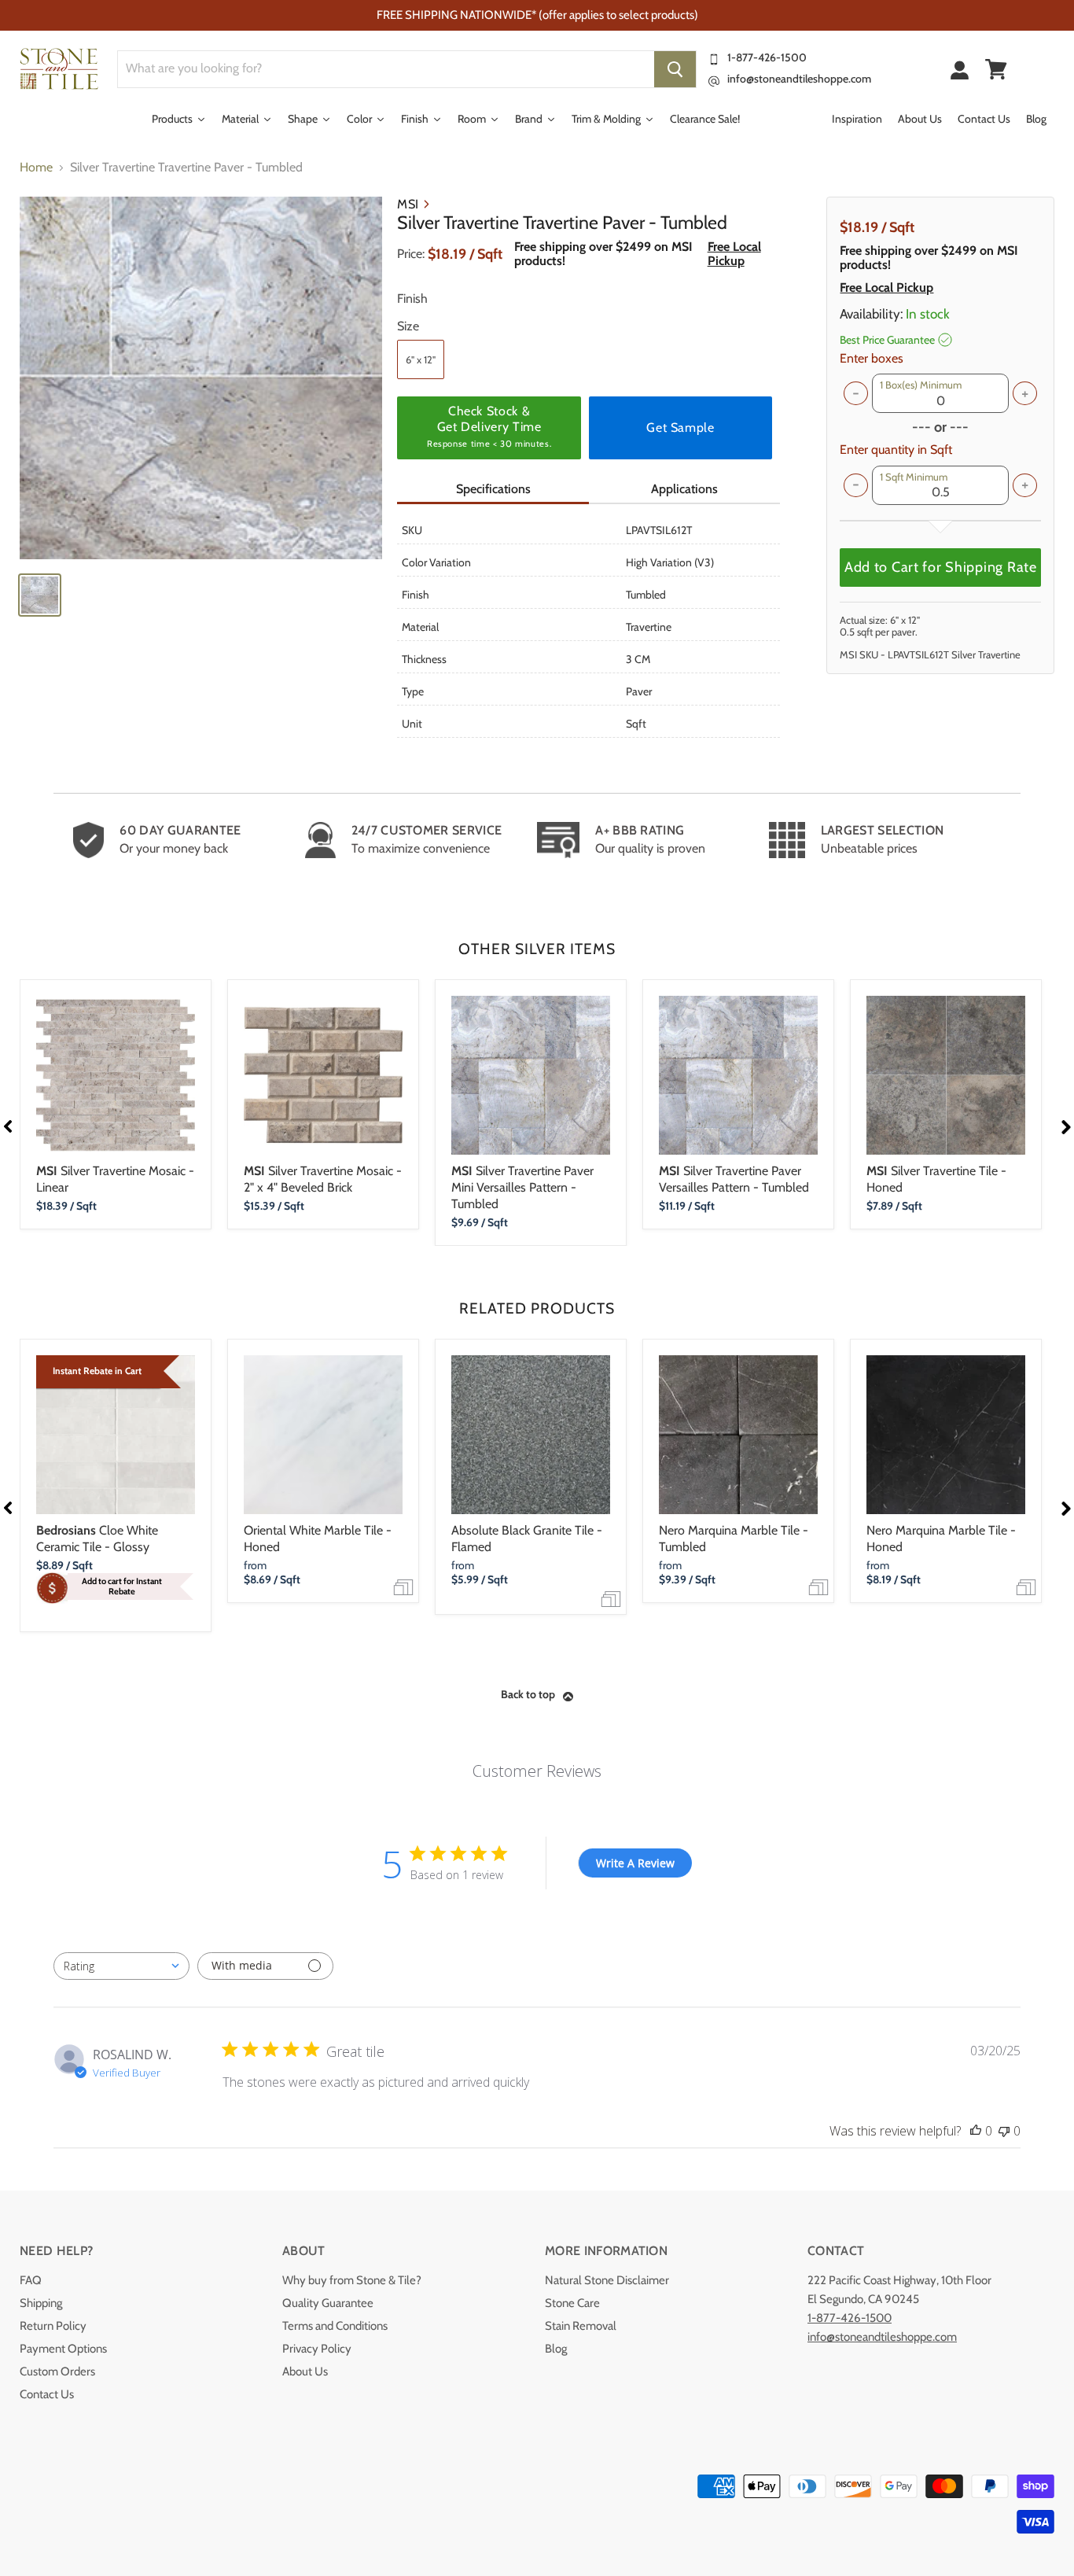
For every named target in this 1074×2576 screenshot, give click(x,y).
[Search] (675, 69)
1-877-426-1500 (767, 57)
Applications (684, 489)
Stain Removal (581, 2326)
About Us (305, 2371)
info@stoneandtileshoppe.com (799, 79)
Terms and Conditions (335, 2326)
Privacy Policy (317, 2349)
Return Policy (53, 2326)
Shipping (41, 2303)
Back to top (528, 1694)
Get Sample (680, 427)
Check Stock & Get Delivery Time (489, 426)
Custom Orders (57, 2371)
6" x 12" (421, 359)
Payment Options (63, 2349)
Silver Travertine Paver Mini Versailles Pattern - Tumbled (522, 1187)
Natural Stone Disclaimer (607, 2280)
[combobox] (121, 1966)
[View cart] (996, 69)
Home (36, 168)
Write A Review (635, 1863)
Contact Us (47, 2394)
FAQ (31, 2280)
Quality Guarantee (328, 2303)
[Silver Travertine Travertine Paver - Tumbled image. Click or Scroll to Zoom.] (201, 378)
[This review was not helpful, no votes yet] (1004, 2131)
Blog (556, 2349)
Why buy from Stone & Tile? (352, 2280)
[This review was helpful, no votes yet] (976, 2131)
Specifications (493, 489)
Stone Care (572, 2303)
